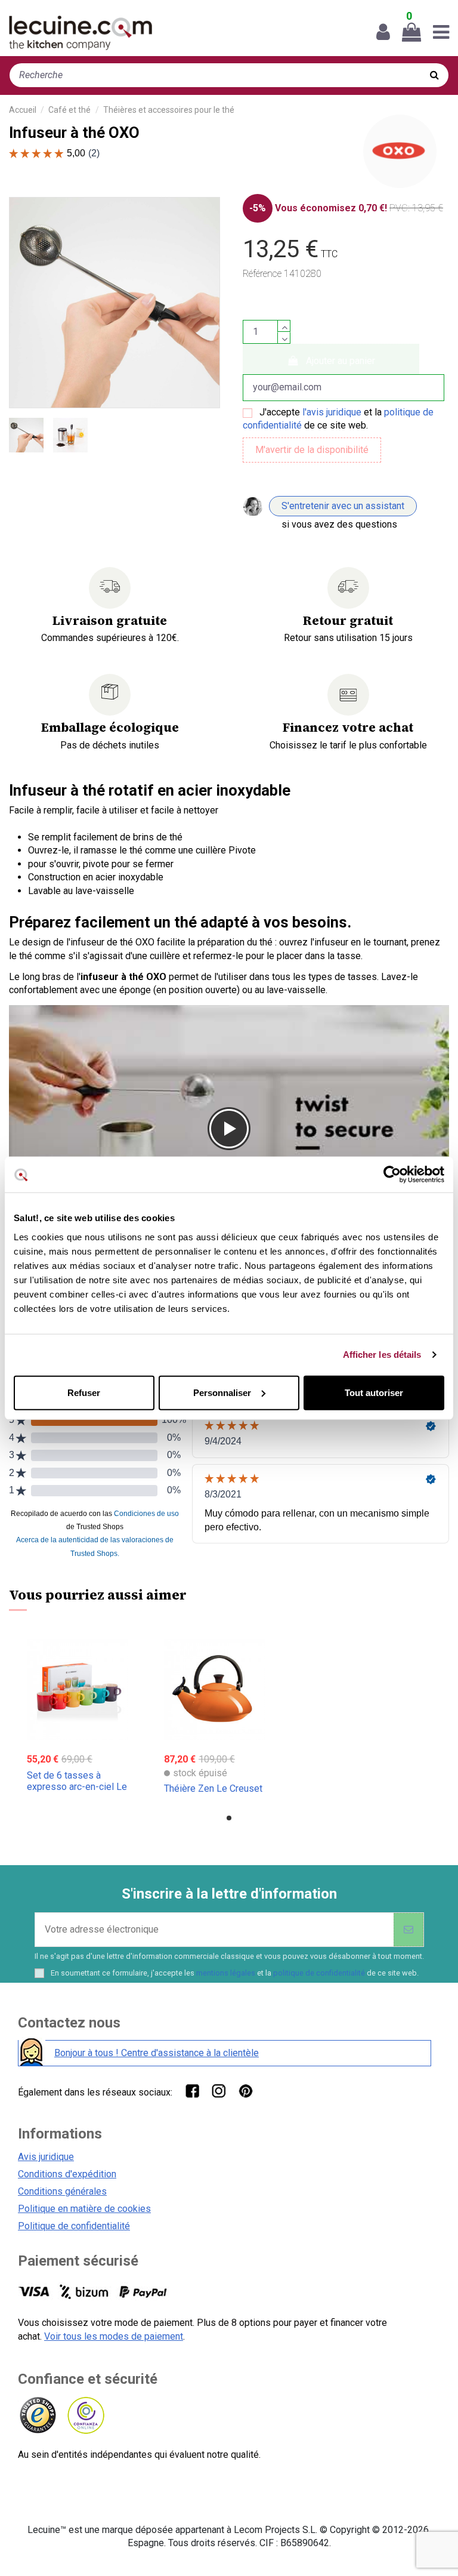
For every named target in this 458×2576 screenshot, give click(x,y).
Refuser (84, 1392)
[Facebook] (192, 2090)
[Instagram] (219, 2090)
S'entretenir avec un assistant (343, 506)
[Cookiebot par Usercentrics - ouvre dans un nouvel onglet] (392, 1175)
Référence (262, 274)
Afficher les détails (382, 1355)
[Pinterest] (245, 2090)
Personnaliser (222, 1392)
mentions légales (226, 1973)
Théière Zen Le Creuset (213, 1788)
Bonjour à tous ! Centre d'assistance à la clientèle (157, 2053)
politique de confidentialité (319, 1973)
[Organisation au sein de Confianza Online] (85, 2416)
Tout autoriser (374, 1392)
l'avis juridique (332, 412)
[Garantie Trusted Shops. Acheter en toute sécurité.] (37, 2416)
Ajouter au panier (341, 361)
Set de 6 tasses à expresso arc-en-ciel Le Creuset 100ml (77, 1787)
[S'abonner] (409, 1930)
